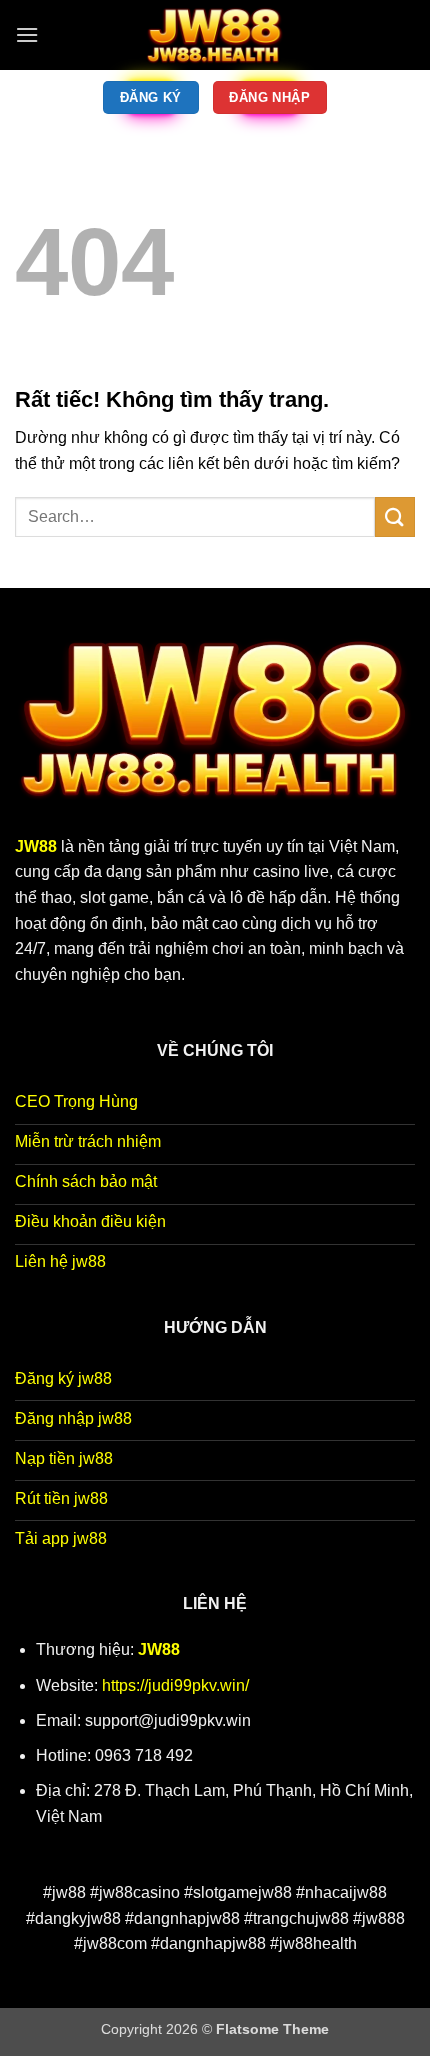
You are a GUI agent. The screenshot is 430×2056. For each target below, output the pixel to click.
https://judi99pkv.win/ (175, 1685)
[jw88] (215, 35)
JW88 (159, 1649)
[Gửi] (395, 516)
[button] (27, 34)
